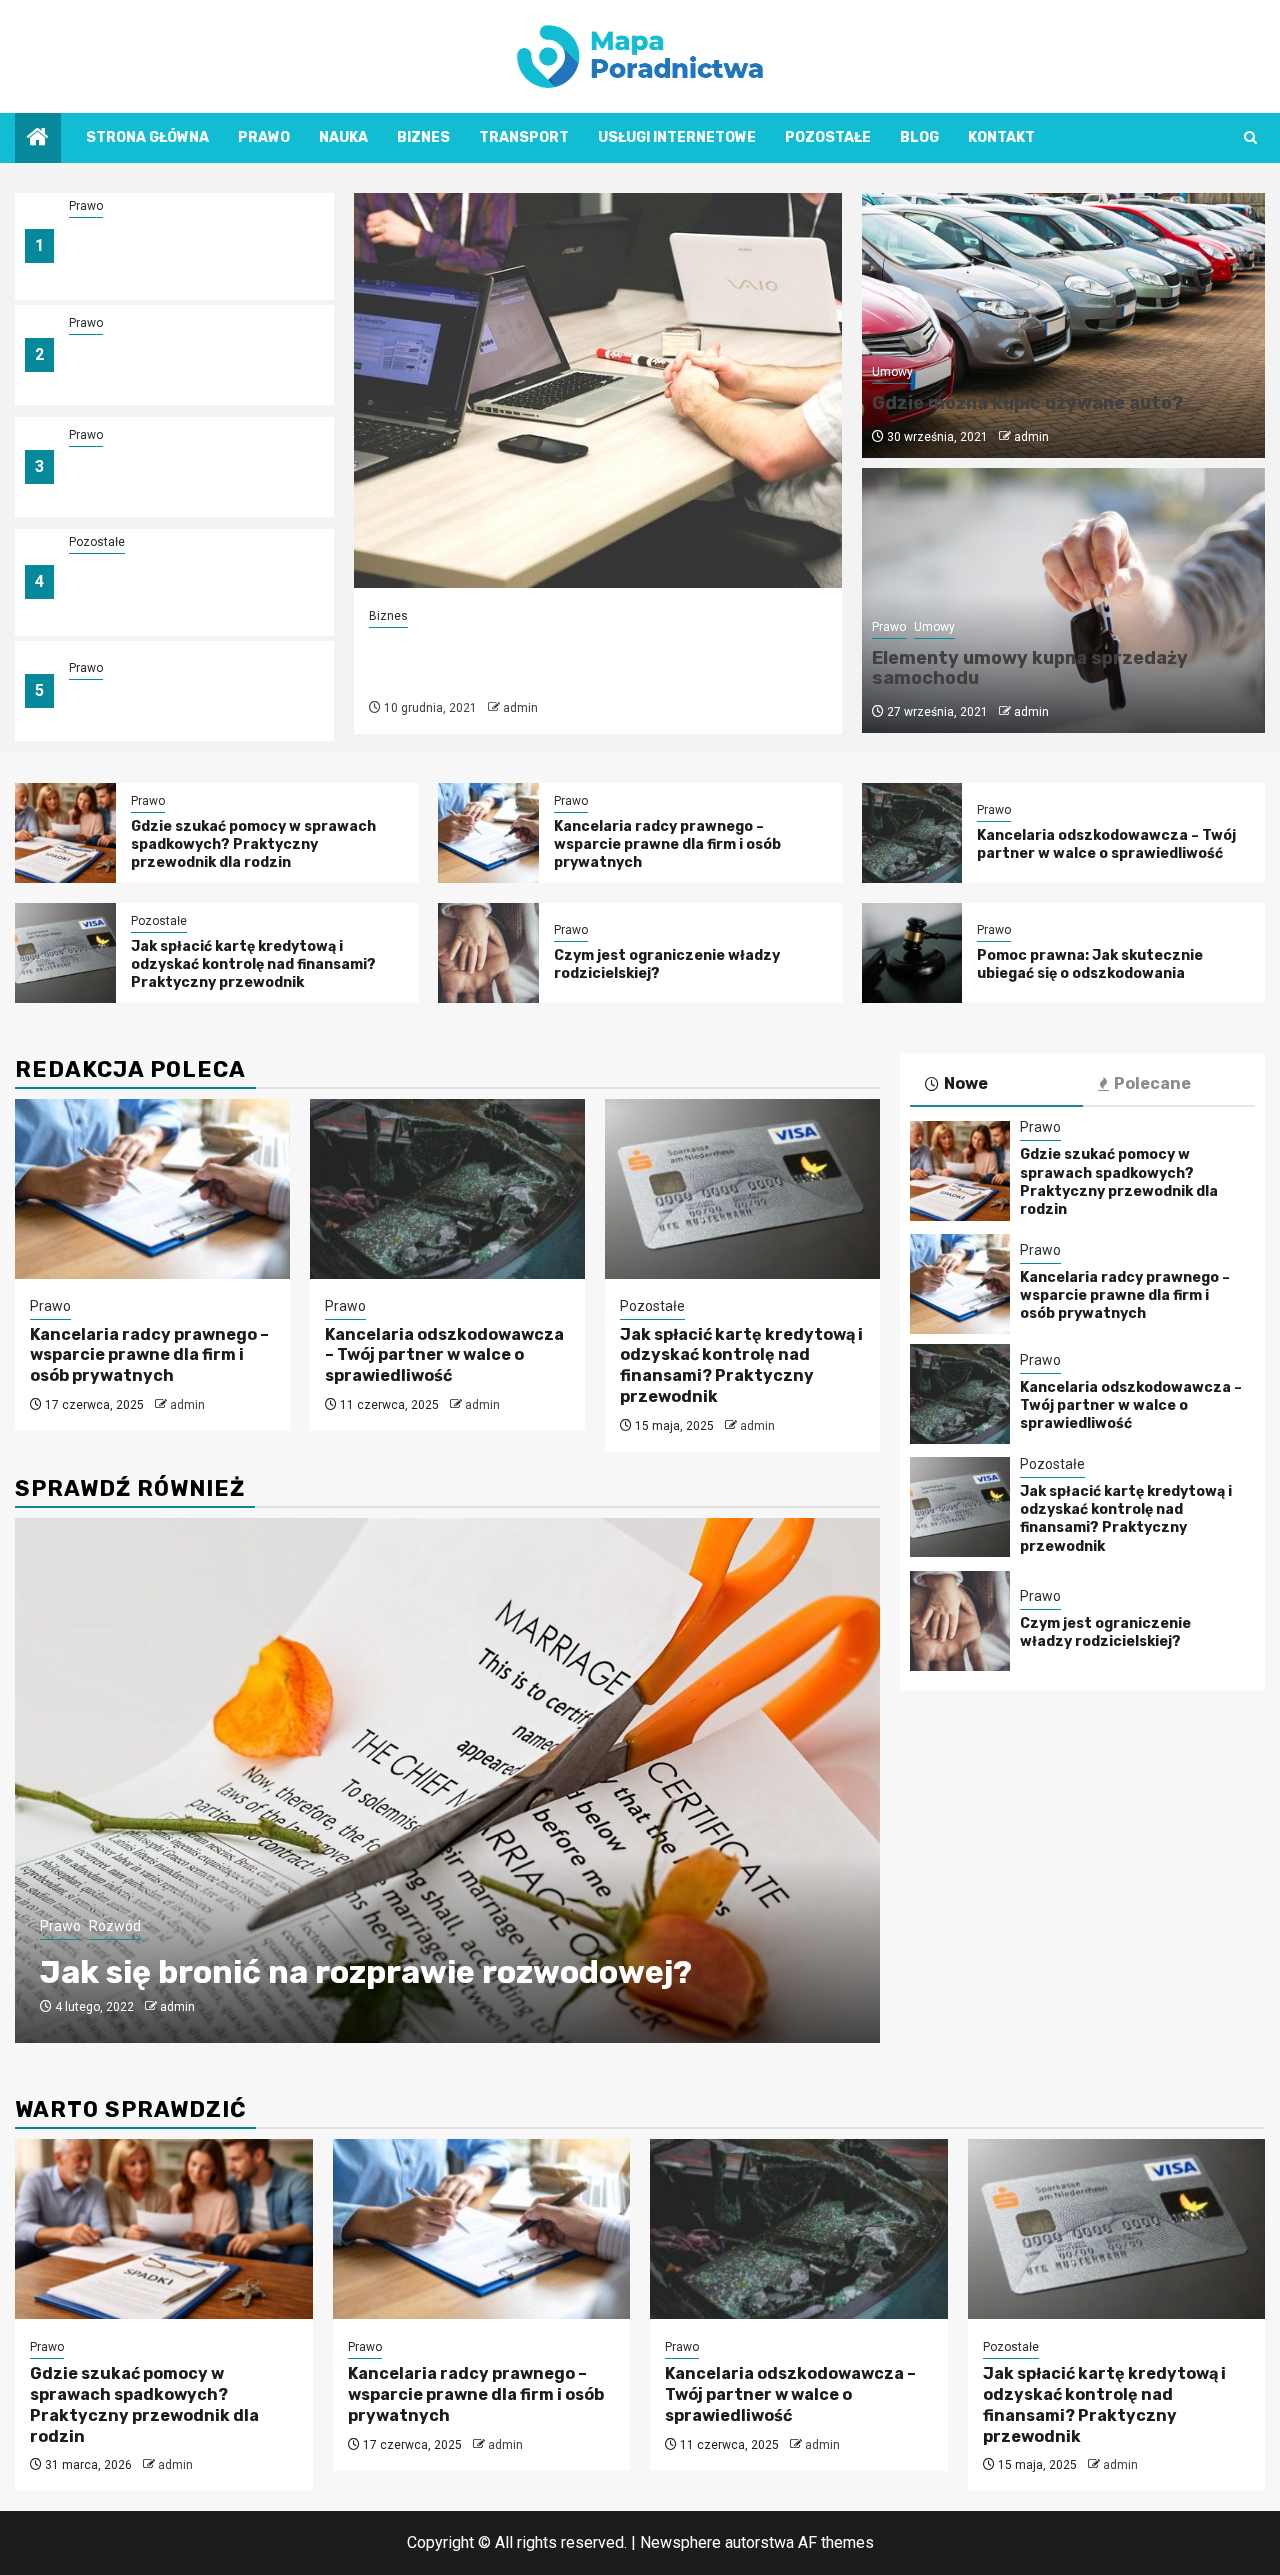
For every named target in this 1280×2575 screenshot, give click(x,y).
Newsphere (680, 2542)
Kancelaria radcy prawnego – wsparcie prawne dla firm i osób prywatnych (182, 366)
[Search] (1250, 137)
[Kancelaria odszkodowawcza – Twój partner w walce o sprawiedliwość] (912, 833)
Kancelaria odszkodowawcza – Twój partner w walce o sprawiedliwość (180, 478)
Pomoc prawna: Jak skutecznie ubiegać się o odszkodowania (1090, 964)
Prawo (264, 137)
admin (520, 708)
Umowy (892, 372)
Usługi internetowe (677, 137)
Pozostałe (828, 137)
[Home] (38, 139)
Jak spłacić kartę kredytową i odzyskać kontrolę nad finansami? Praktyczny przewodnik (175, 595)
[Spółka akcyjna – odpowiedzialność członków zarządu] (598, 390)
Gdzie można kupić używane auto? (1027, 403)
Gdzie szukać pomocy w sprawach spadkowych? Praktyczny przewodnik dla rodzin (168, 259)
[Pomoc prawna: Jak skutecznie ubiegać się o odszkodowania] (912, 953)
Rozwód (115, 1926)
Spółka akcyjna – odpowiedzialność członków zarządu (562, 661)
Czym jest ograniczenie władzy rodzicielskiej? (1105, 1632)
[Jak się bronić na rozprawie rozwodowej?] (447, 1780)
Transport (524, 137)
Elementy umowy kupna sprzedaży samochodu (1030, 668)
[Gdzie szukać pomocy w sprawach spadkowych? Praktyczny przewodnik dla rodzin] (65, 833)
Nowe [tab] (966, 1083)
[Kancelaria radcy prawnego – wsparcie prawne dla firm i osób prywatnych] (488, 833)
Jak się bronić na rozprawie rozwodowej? (366, 1972)
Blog (919, 137)
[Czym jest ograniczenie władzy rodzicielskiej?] (488, 953)
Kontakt (1001, 137)
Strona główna (147, 137)
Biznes (423, 137)
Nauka (343, 137)
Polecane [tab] (1152, 1083)
